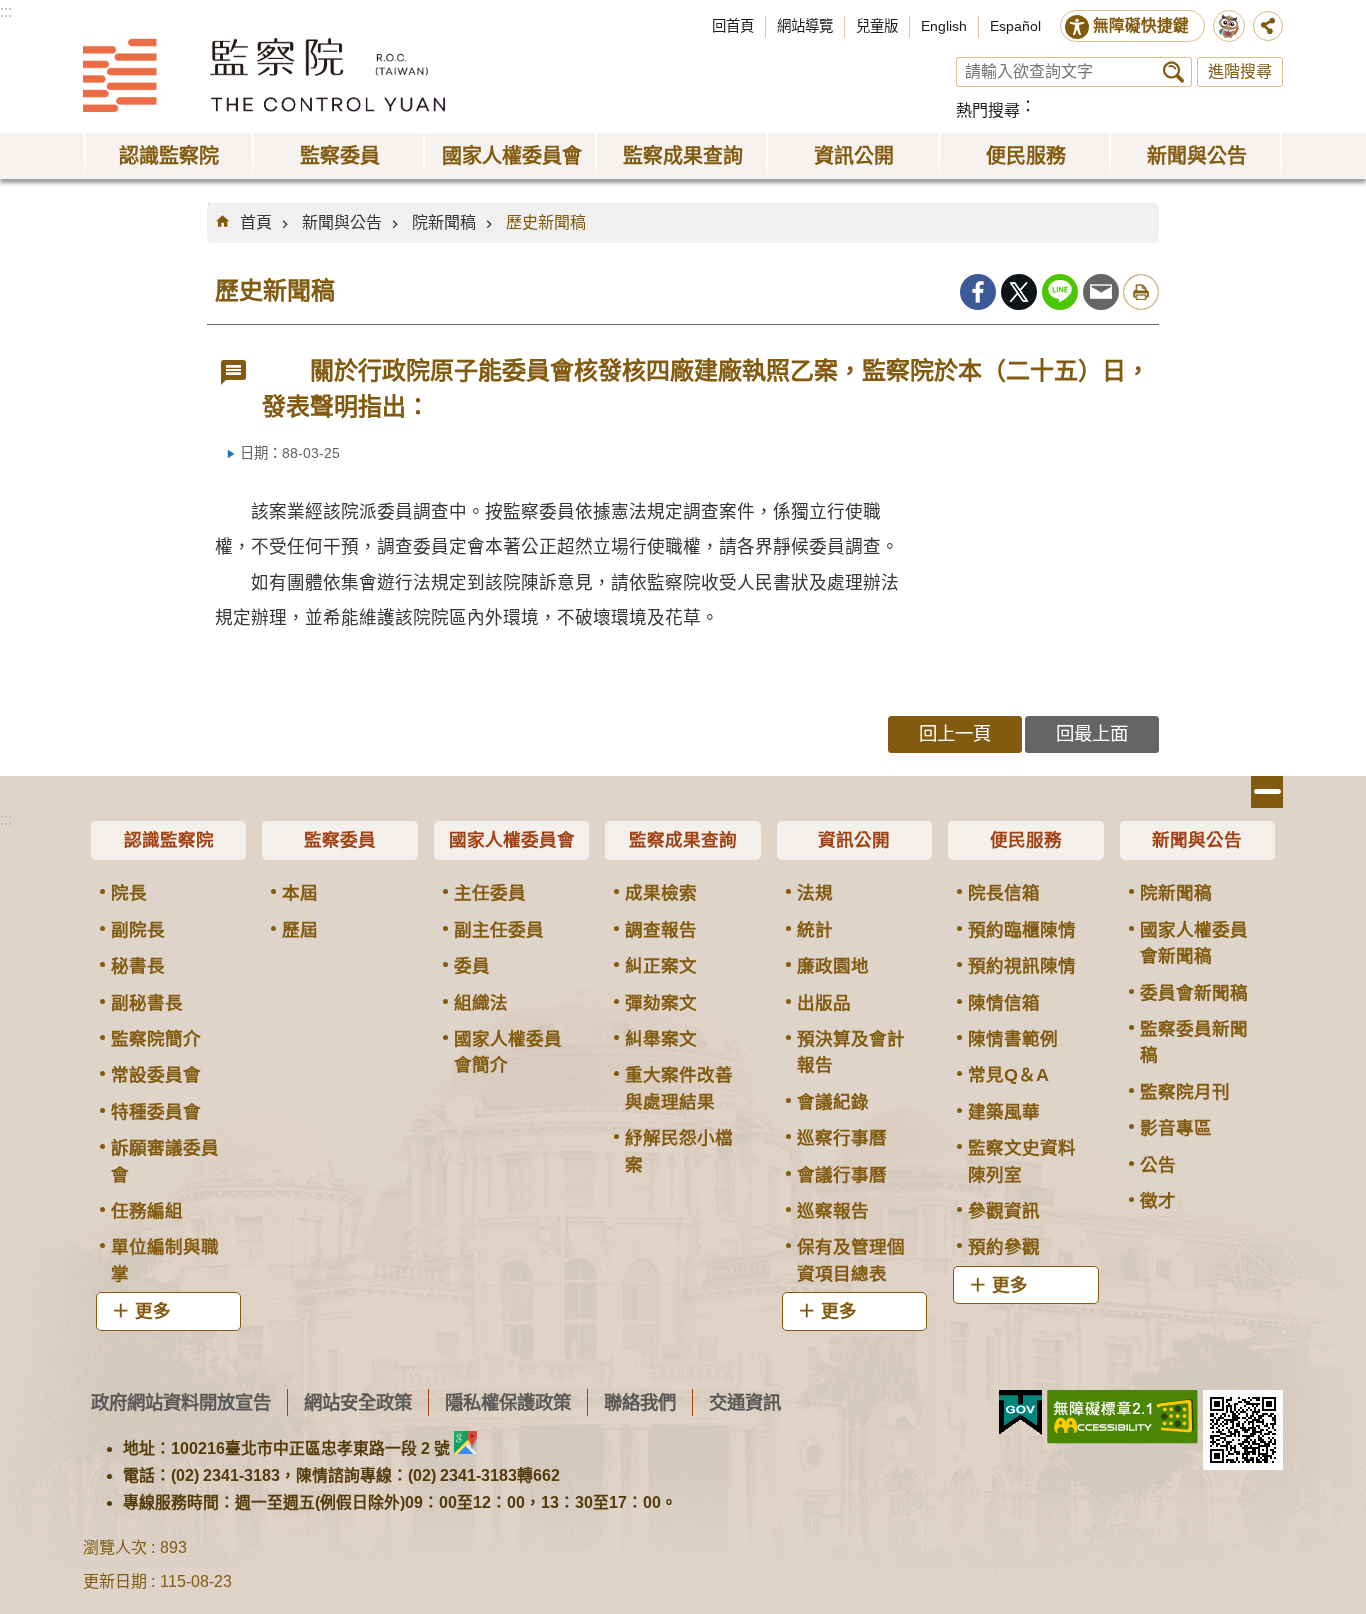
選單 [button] (1267, 792)
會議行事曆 (842, 1175)
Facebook (978, 292)
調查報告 (661, 930)
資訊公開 (854, 840)
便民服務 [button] (1026, 156)
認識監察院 (169, 840)
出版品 (824, 1003)
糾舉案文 (661, 1039)
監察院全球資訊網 (264, 75)
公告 (1158, 1165)
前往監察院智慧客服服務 (1229, 26)
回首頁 (733, 26)
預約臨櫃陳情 (1022, 930)
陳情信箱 (1004, 1003)
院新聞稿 (444, 222)
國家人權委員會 (512, 840)
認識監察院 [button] (169, 156)
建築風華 (1004, 1112)
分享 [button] (1268, 26)
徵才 (1158, 1201)
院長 (129, 893)
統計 (815, 930)
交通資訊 (745, 1402)
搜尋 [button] (1173, 72)
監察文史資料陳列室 (1022, 1161)
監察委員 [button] (340, 156)
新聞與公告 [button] (1197, 156)
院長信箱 (1004, 893)
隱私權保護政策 (508, 1402)
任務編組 (147, 1211)
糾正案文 (661, 966)
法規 (815, 893)
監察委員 (340, 840)
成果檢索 (661, 893)
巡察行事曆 (842, 1138)
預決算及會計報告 (851, 1052)
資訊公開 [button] (854, 156)
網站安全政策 (358, 1402)
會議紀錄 (833, 1102)
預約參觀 (1004, 1247)
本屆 (300, 893)
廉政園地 (833, 966)
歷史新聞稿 (546, 222)
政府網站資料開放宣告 (181, 1402)
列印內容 (1141, 292)
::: (6, 11)
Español (1015, 26)
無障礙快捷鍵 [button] (1141, 25)
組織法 (481, 1003)
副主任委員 (499, 930)
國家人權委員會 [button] (512, 156)
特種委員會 (156, 1112)
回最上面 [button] (1092, 733)
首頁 (256, 222)
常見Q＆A (1008, 1075)
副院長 (138, 930)
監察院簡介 (156, 1039)
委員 (472, 966)
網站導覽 (805, 26)
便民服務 (1026, 840)
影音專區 (1176, 1128)
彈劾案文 (661, 1003)
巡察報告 (833, 1211)
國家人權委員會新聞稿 (1194, 943)
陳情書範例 (1013, 1039)
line (1060, 292)
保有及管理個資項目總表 (851, 1260)
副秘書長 (147, 1003)
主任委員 (490, 893)
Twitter (1019, 292)
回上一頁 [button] (955, 733)
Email (1101, 292)
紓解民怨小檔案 (679, 1151)
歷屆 (300, 930)
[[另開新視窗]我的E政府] (1020, 1413)
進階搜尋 (1240, 71)
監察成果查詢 (683, 840)
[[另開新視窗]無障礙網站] (1122, 1417)
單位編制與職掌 (165, 1260)
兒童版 (877, 26)
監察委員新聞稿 (1194, 1042)
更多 (153, 1311)
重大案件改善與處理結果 (679, 1088)
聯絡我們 (640, 1402)
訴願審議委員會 (165, 1161)
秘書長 (138, 966)
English (944, 26)
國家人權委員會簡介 (508, 1052)
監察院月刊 (1185, 1092)
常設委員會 (156, 1075)
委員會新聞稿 (1194, 993)
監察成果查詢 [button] (683, 156)
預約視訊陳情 (1022, 966)
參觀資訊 (1004, 1211)
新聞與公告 (342, 222)
